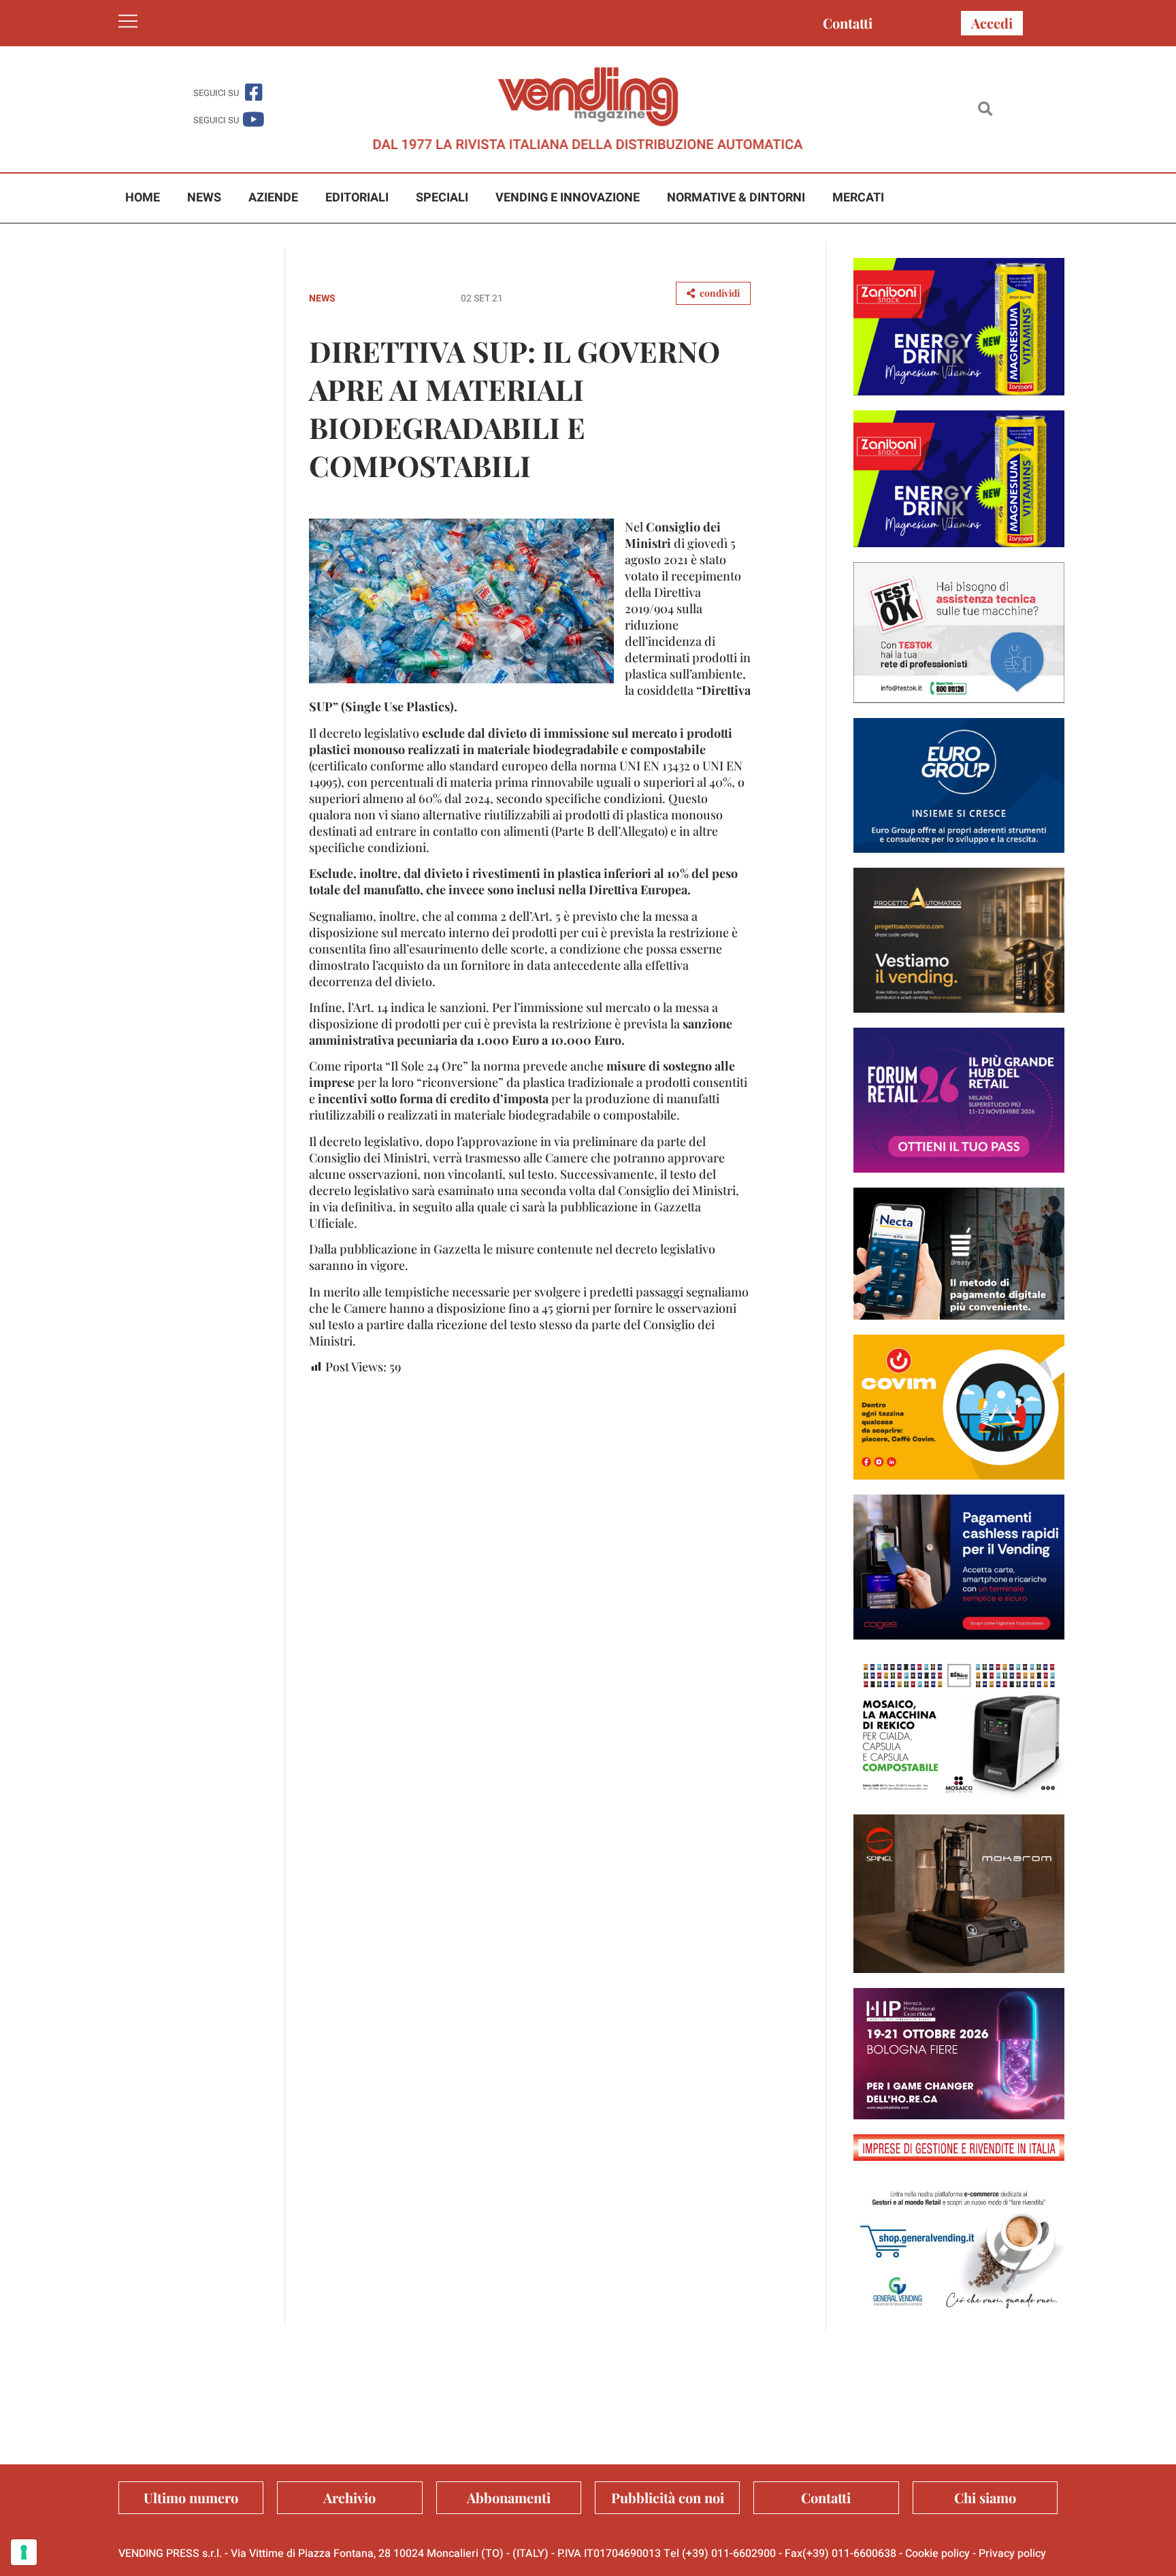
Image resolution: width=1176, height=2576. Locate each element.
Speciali (442, 198)
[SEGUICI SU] (254, 92)
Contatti (848, 23)
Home (143, 198)
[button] (985, 109)
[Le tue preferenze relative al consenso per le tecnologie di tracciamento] (24, 2552)
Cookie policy (937, 2554)
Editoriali (357, 198)
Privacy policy (1012, 2554)
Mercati (858, 198)
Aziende (273, 198)
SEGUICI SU (216, 93)
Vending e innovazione (568, 198)
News (204, 198)
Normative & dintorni (736, 198)
